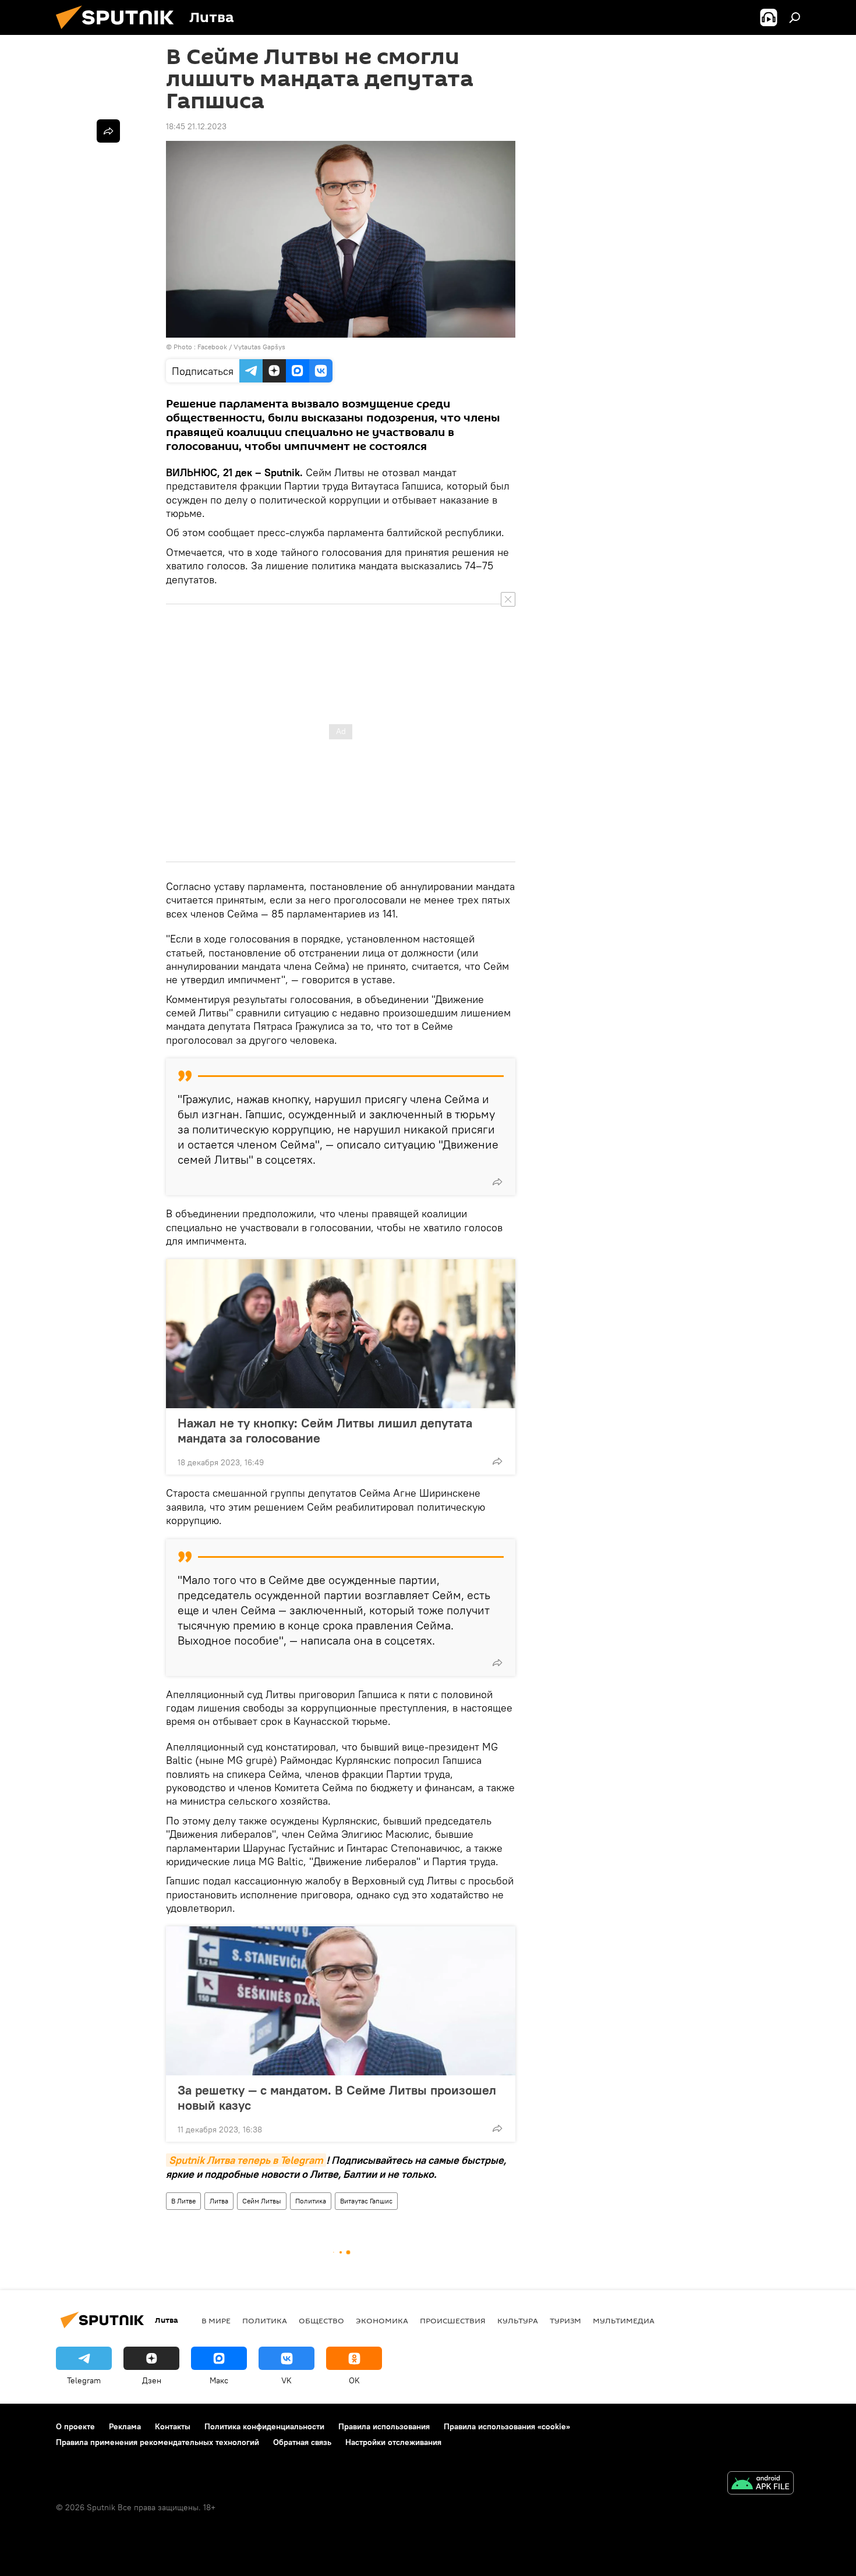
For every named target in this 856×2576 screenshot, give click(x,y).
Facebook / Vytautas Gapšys (241, 347)
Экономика (382, 2320)
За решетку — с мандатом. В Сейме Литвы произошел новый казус (337, 2097)
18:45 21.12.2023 (196, 126)
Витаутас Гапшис (366, 2201)
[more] (497, 1182)
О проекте (75, 2426)
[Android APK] (761, 2484)
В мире (216, 2320)
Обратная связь (302, 2442)
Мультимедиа (624, 2320)
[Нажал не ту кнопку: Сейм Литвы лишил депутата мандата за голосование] (341, 1334)
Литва (219, 2201)
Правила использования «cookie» (507, 2426)
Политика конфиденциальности (264, 2426)
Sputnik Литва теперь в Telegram (246, 2160)
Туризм (565, 2320)
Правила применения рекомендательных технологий (158, 2442)
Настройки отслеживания (393, 2442)
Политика (311, 2201)
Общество (321, 2320)
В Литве (183, 2201)
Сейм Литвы (262, 2201)
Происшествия (453, 2320)
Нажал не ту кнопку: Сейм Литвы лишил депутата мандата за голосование (325, 1430)
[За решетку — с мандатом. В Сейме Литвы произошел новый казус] (341, 2001)
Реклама (125, 2426)
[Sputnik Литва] (119, 32)
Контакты (173, 2426)
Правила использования (384, 2426)
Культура (518, 2320)
